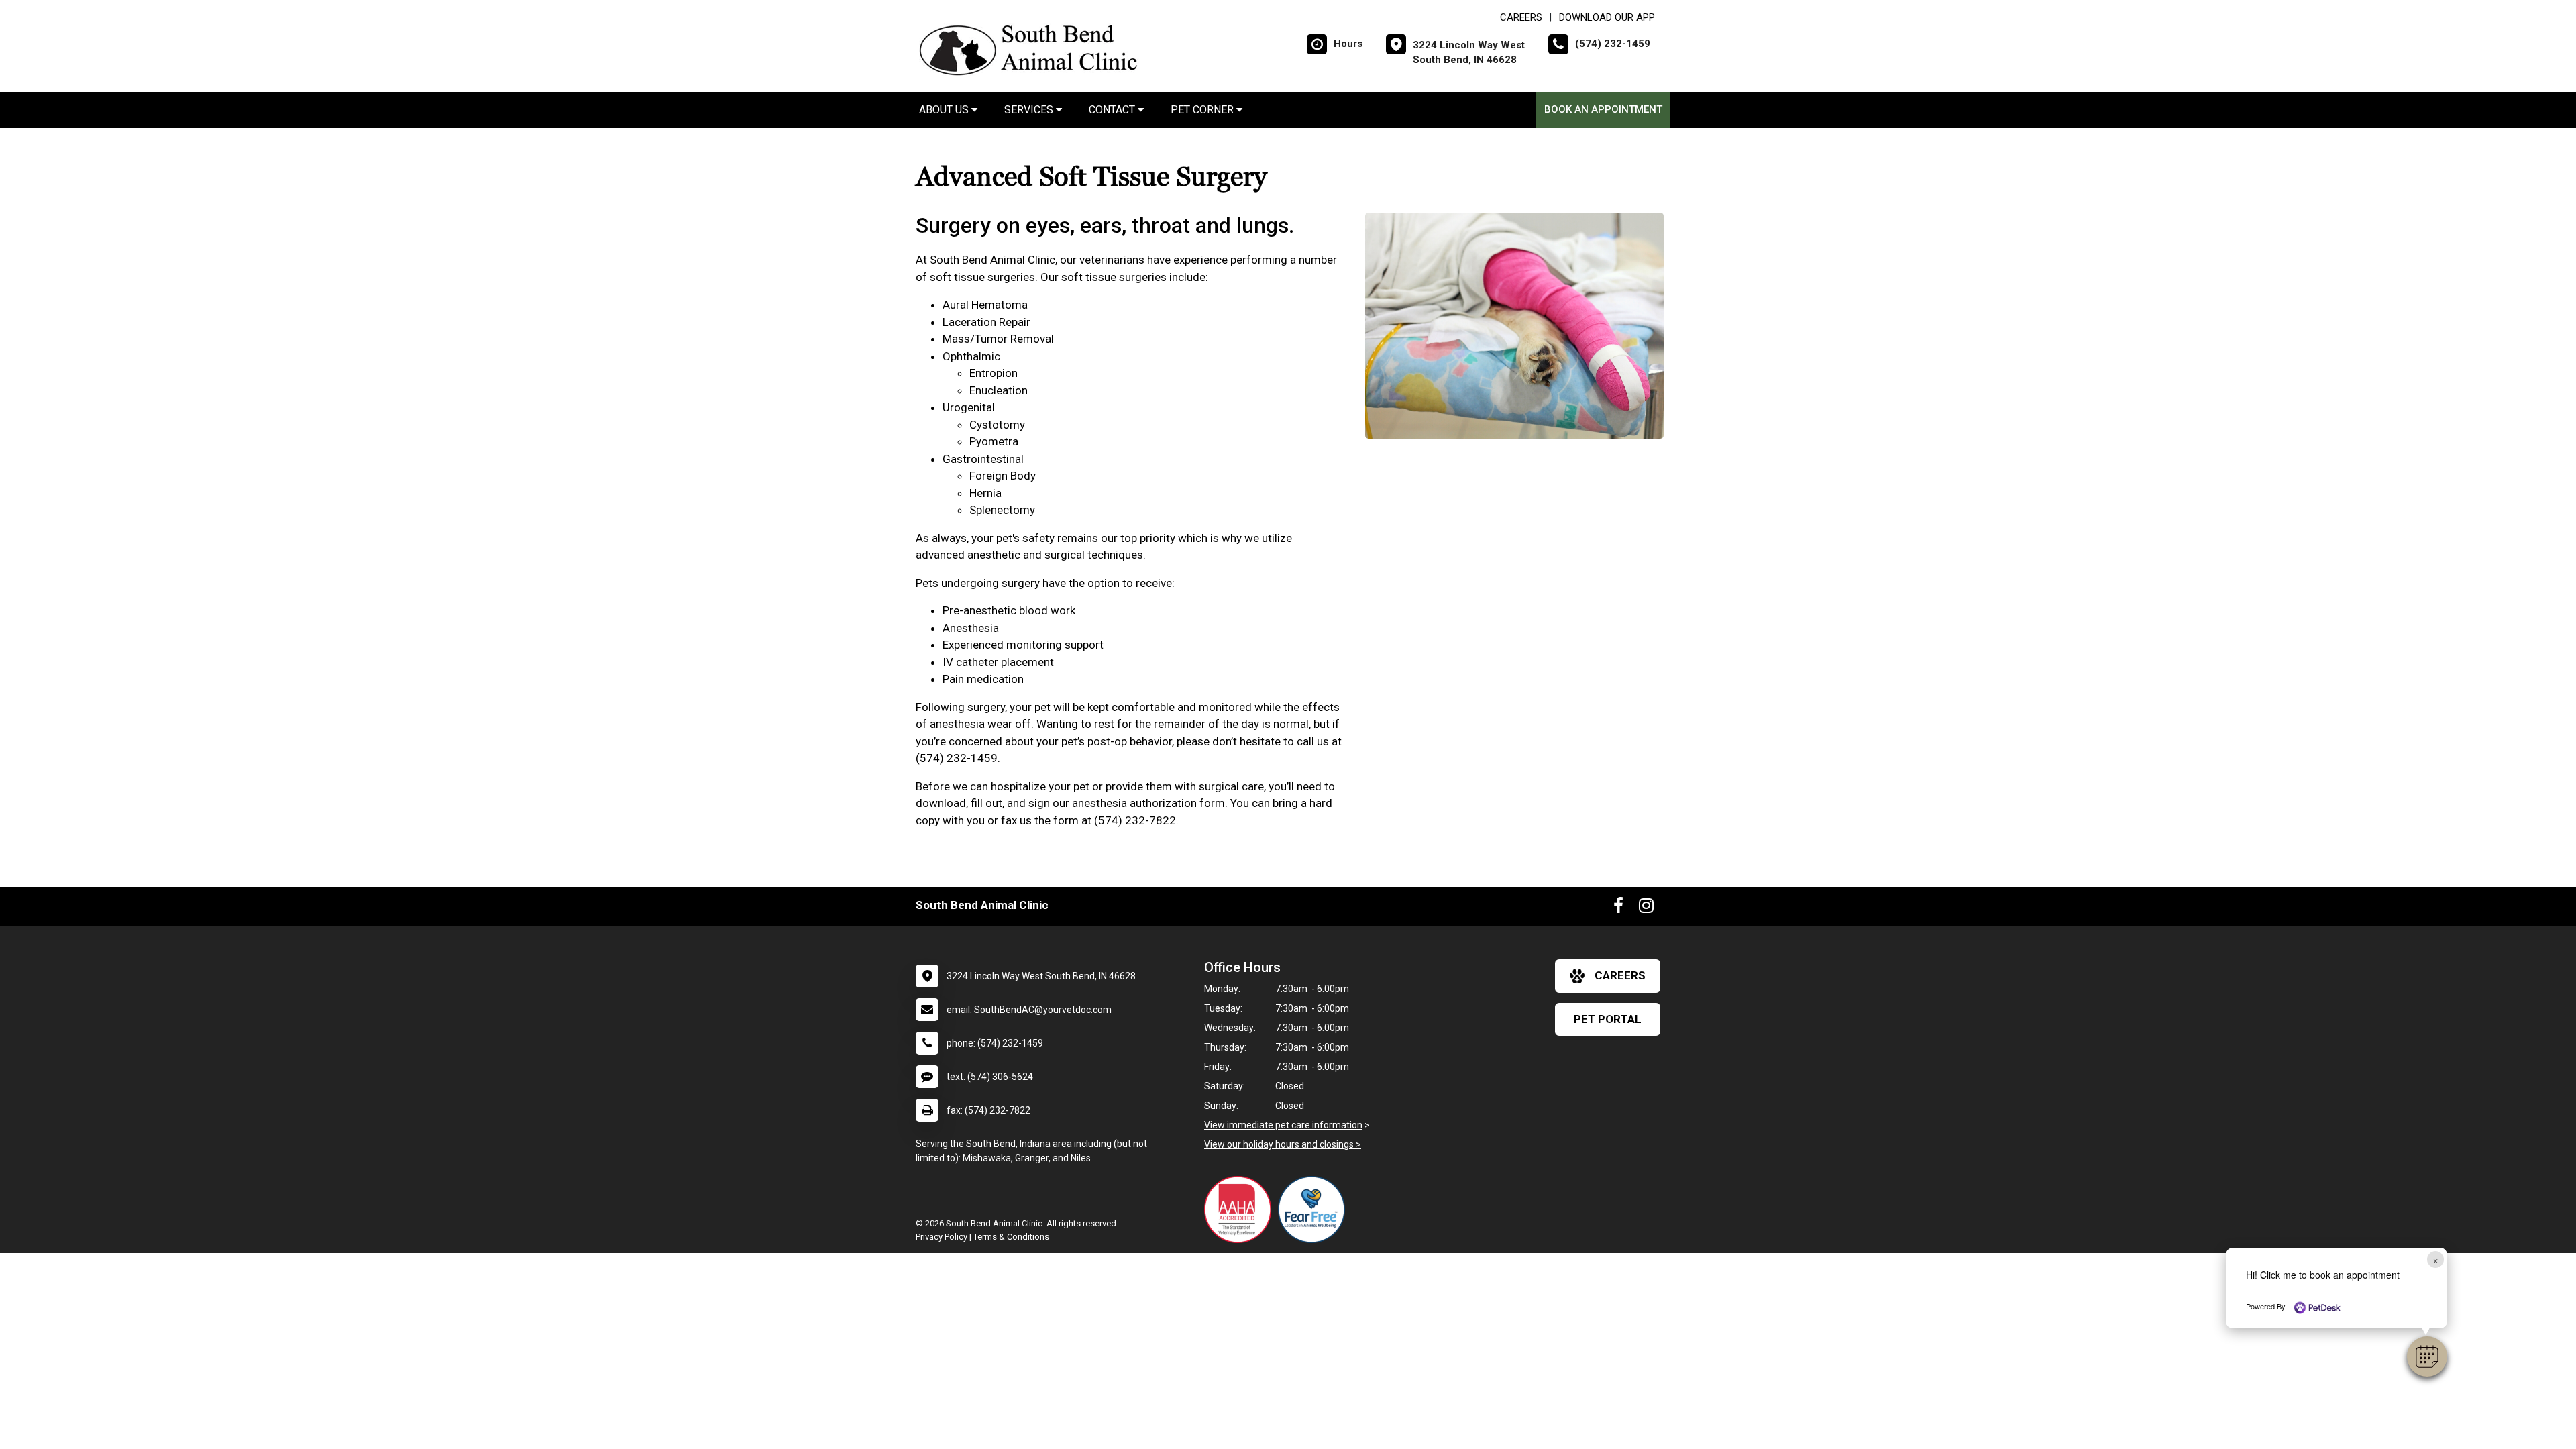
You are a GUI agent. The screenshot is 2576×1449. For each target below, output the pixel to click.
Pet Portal (1608, 1019)
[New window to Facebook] (1618, 908)
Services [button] (1030, 110)
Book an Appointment (1603, 109)
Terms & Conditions (1011, 1237)
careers (1620, 975)
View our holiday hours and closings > (1283, 1144)
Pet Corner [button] (1203, 110)
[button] (2427, 1356)
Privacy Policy (942, 1237)
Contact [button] (1113, 110)
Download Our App (1607, 17)
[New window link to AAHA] (1241, 1210)
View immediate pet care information (1283, 1125)
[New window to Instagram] (1646, 908)
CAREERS (1521, 17)
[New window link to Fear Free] (1315, 1210)
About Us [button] (945, 110)
